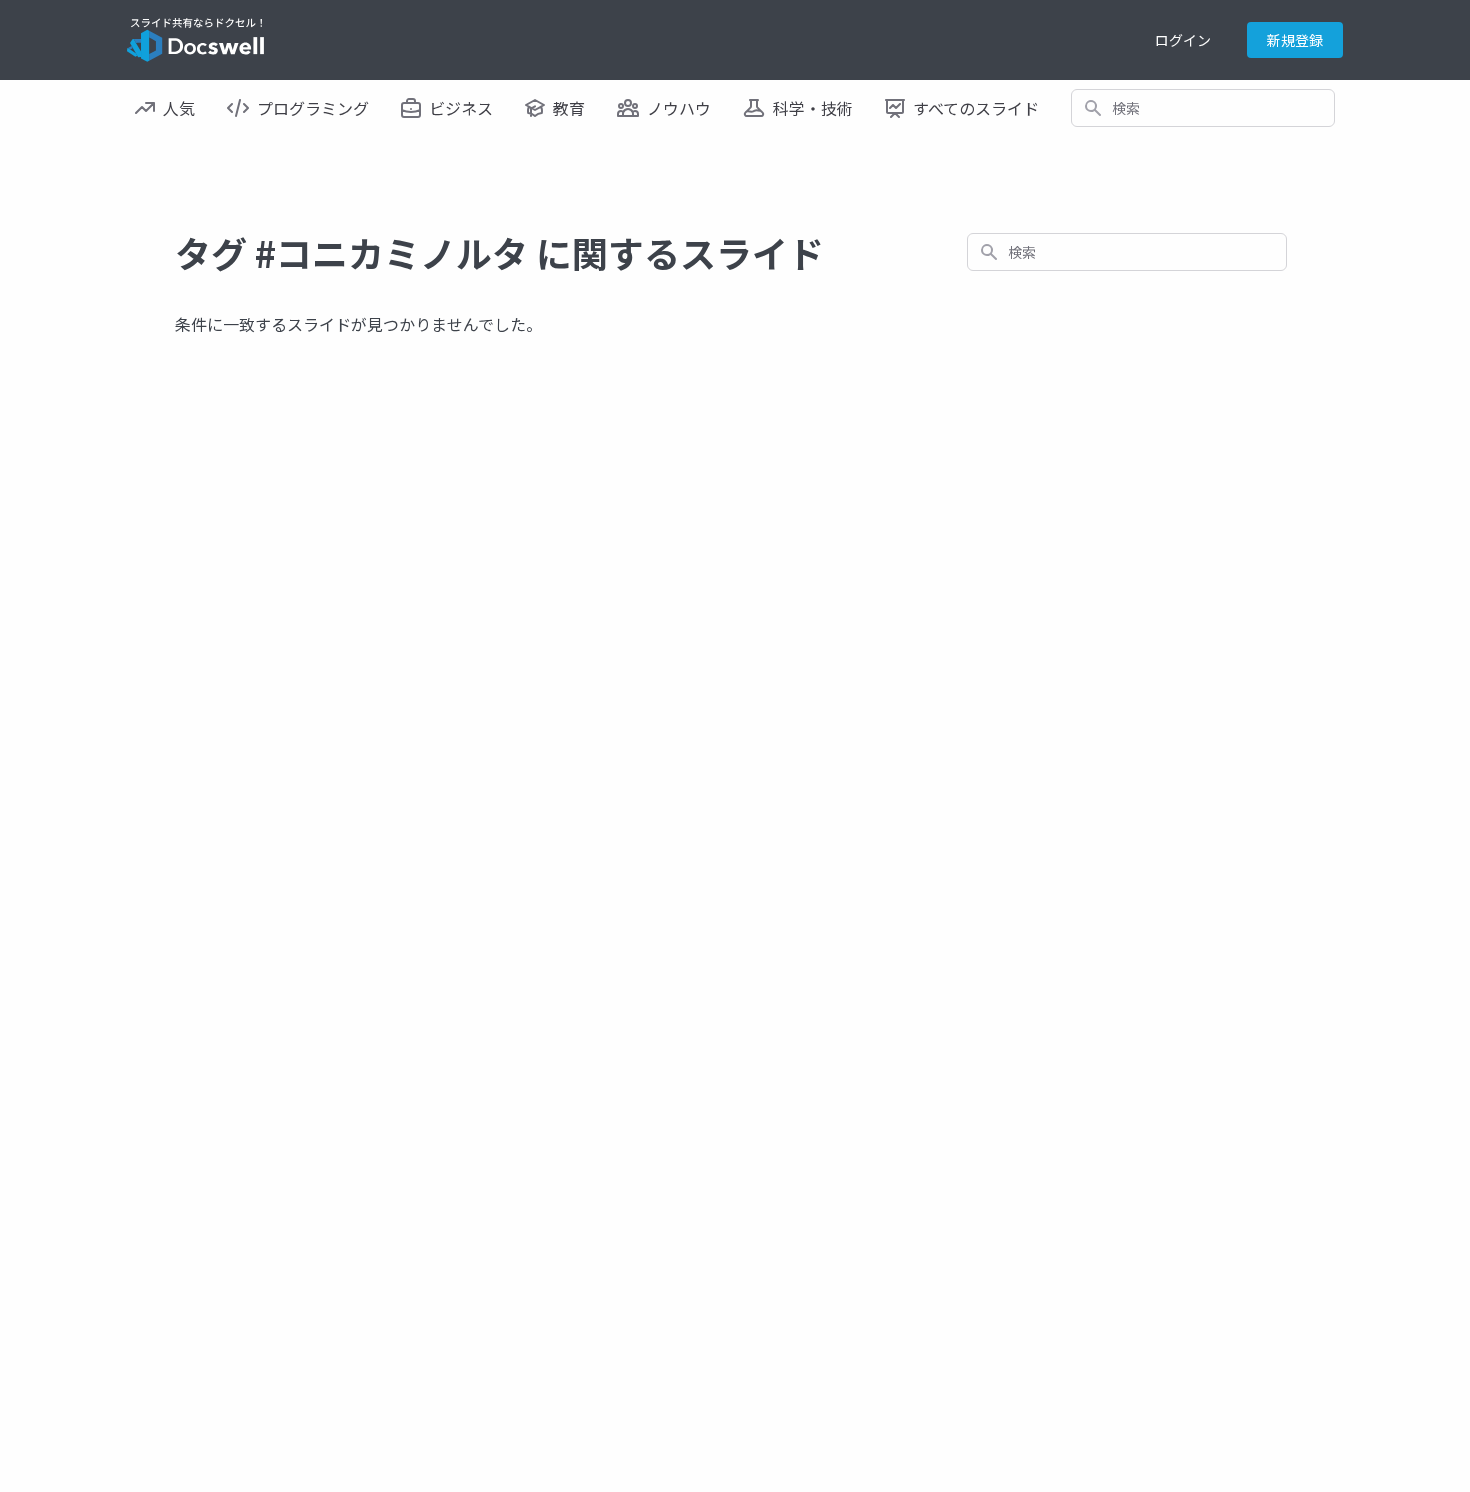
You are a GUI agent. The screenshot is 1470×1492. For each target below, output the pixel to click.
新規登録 (1295, 40)
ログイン (1183, 40)
